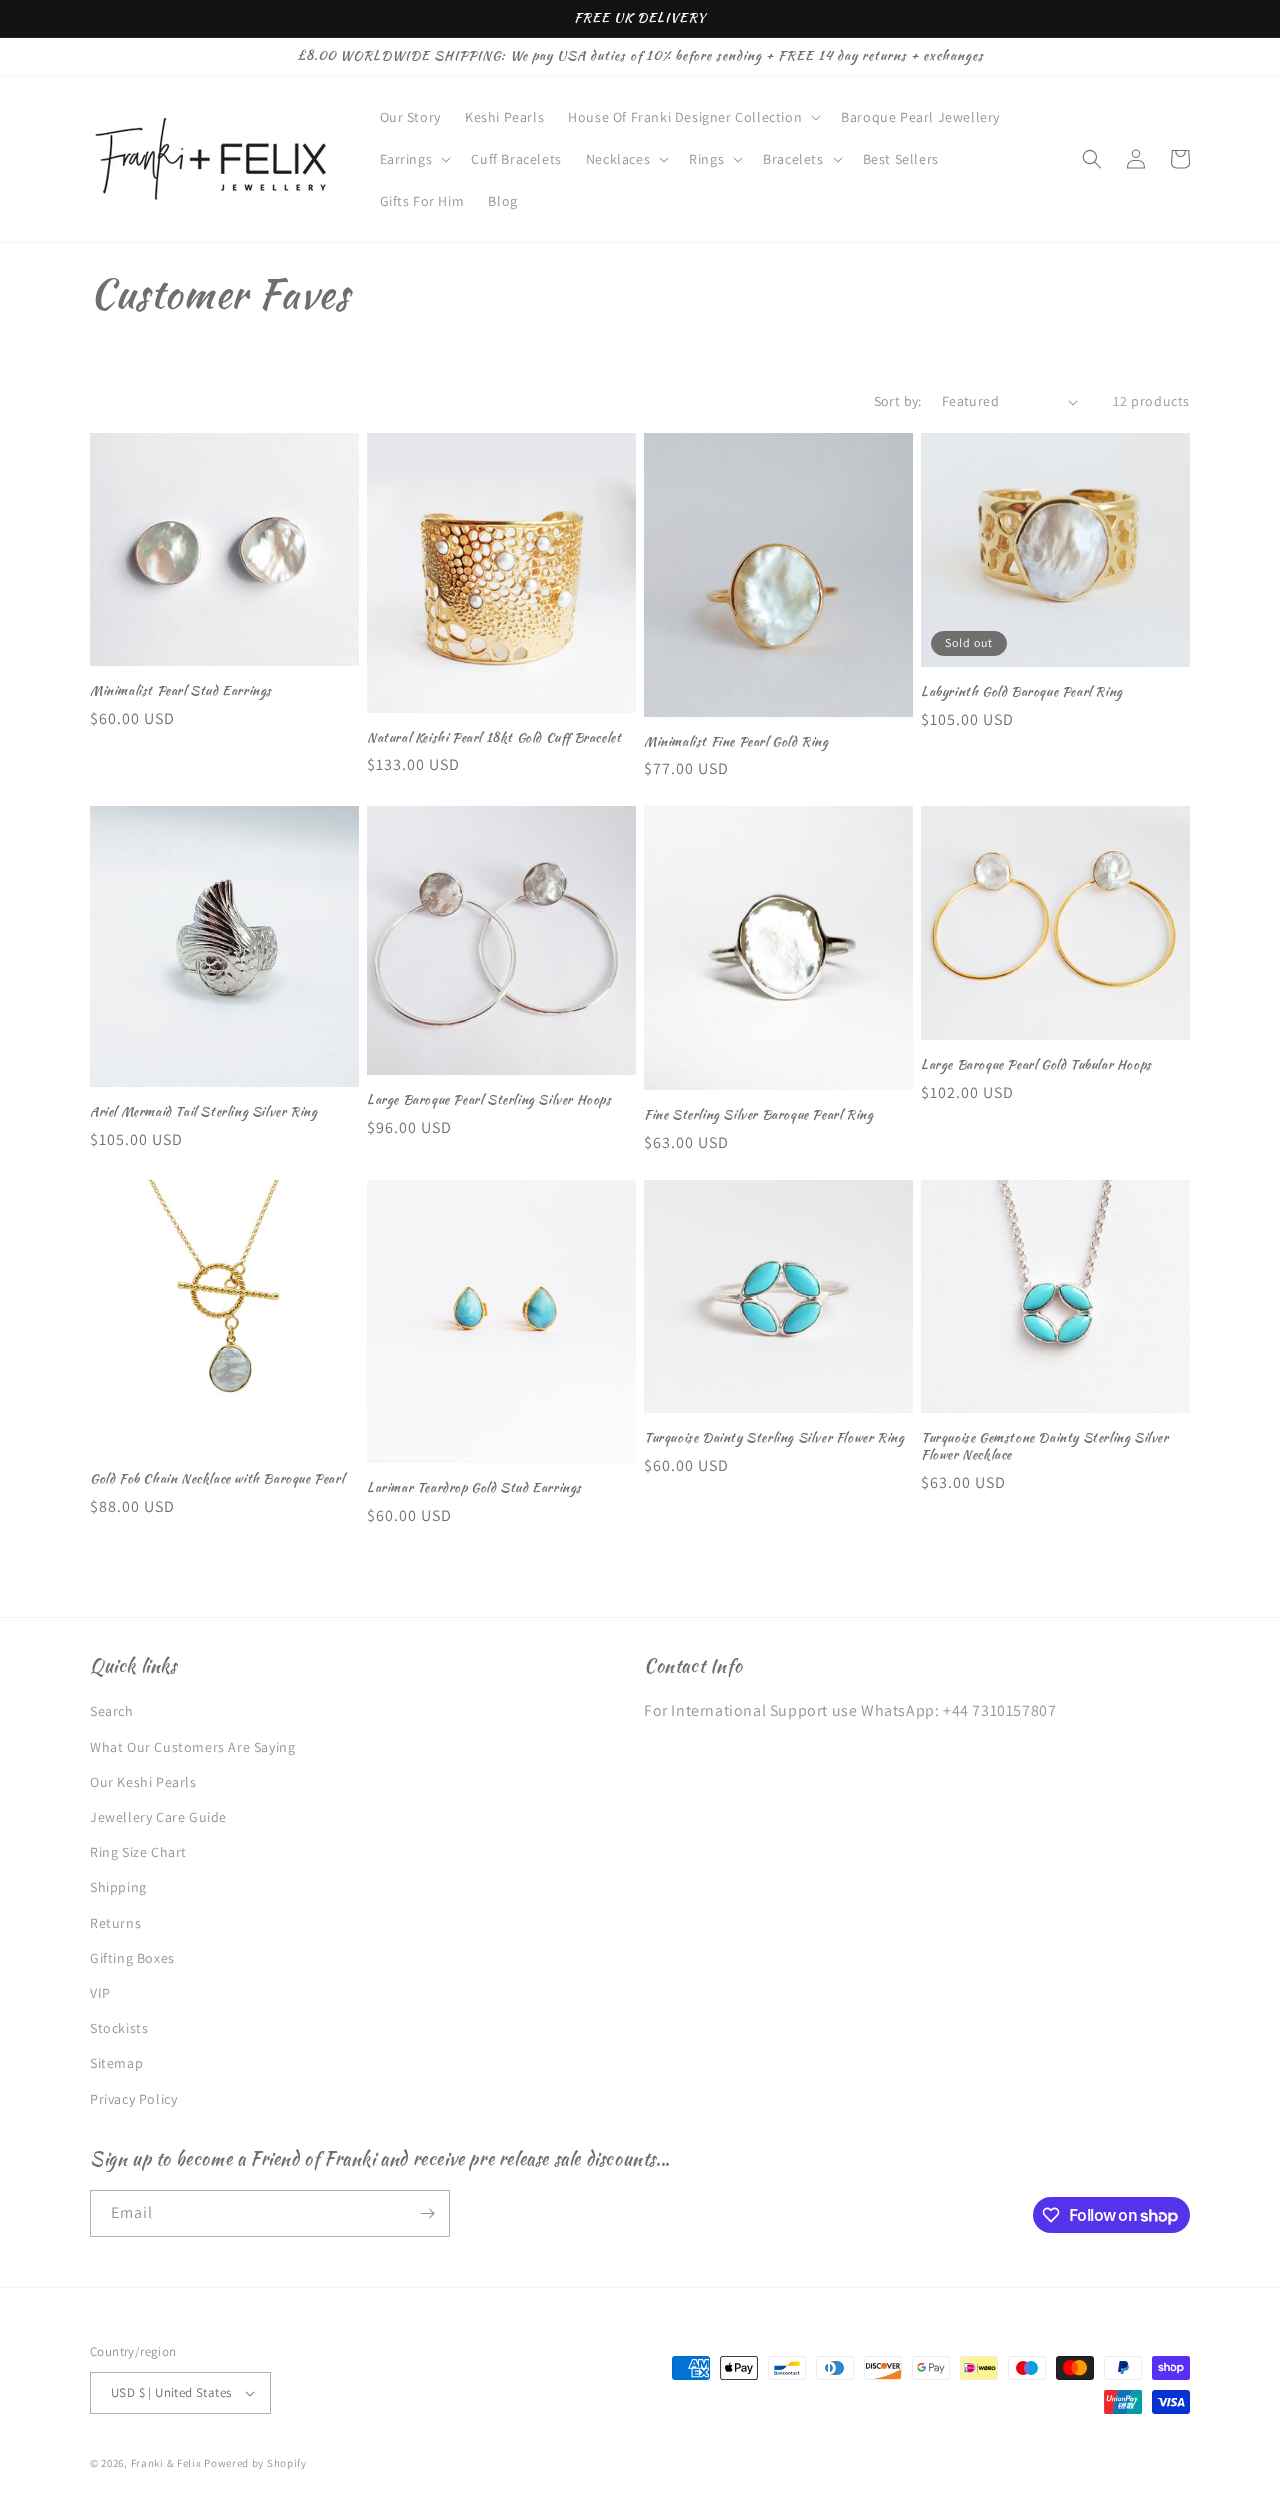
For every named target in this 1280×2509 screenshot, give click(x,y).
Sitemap (116, 2063)
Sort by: (898, 401)
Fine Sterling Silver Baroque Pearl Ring (758, 1115)
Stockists (119, 2028)
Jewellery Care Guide (158, 1817)
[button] (692, 117)
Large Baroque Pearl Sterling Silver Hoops (489, 1100)
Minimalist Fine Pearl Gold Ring (736, 742)
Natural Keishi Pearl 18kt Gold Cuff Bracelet (494, 738)
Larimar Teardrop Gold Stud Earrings (474, 1488)
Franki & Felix (168, 2463)
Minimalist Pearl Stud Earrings (181, 691)
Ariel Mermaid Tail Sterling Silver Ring (203, 1112)
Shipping (118, 1887)
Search (112, 1711)
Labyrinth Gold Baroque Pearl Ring (1022, 692)
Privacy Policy (133, 2099)
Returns (115, 1923)
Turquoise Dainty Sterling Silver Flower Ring (774, 1438)
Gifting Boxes (132, 1958)
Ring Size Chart (138, 1852)
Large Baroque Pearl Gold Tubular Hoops (1036, 1065)
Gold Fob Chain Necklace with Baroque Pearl (217, 1479)
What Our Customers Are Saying (192, 1747)
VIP (100, 1993)
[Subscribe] (427, 2213)
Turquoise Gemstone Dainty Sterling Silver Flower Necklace (1045, 1447)
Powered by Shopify (255, 2463)
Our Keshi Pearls (143, 1782)
